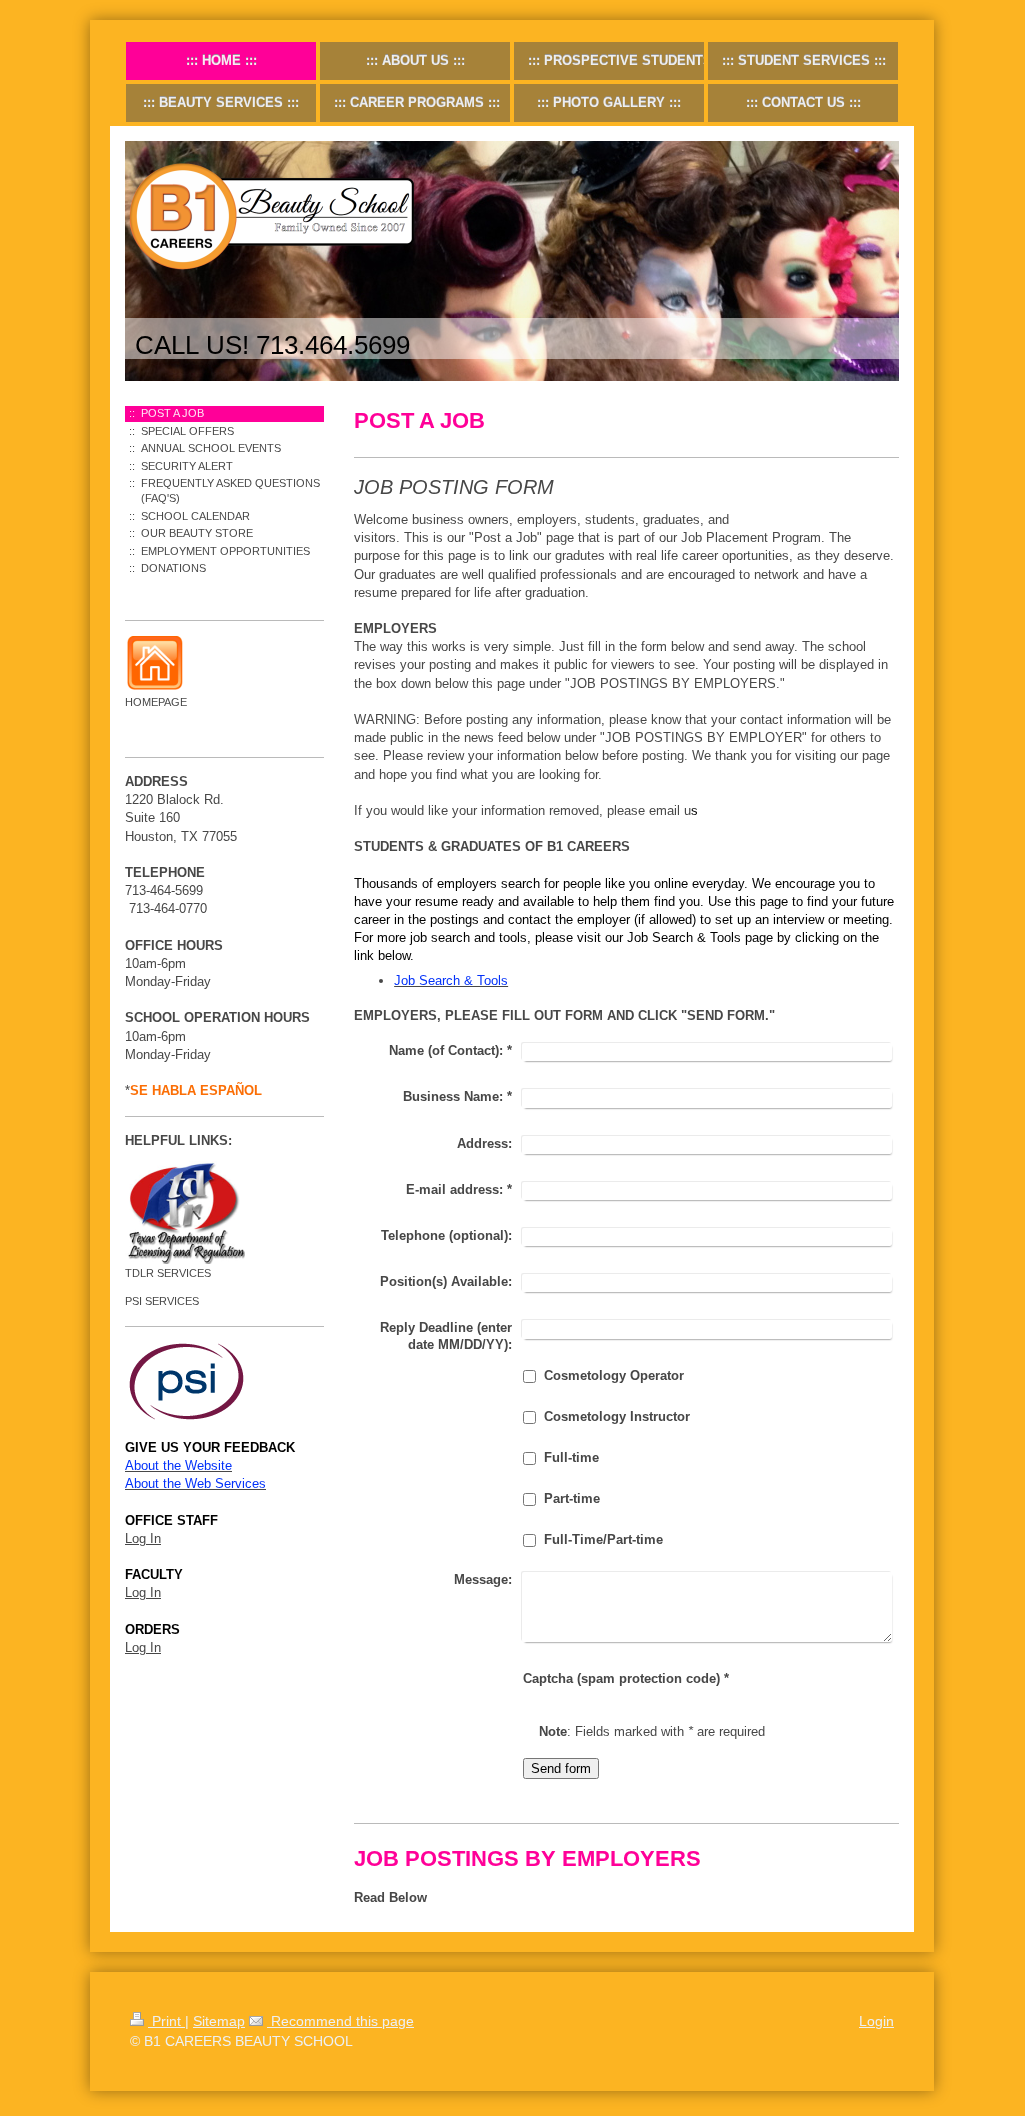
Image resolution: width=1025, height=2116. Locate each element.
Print (166, 2021)
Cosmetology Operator (614, 1375)
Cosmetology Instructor (617, 1416)
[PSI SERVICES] (224, 1380)
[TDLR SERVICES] (185, 1212)
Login (876, 2021)
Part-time (572, 1498)
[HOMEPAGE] (155, 664)
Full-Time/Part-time (603, 1539)
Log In (143, 1538)
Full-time (571, 1457)
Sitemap (219, 2021)
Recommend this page (340, 2021)
